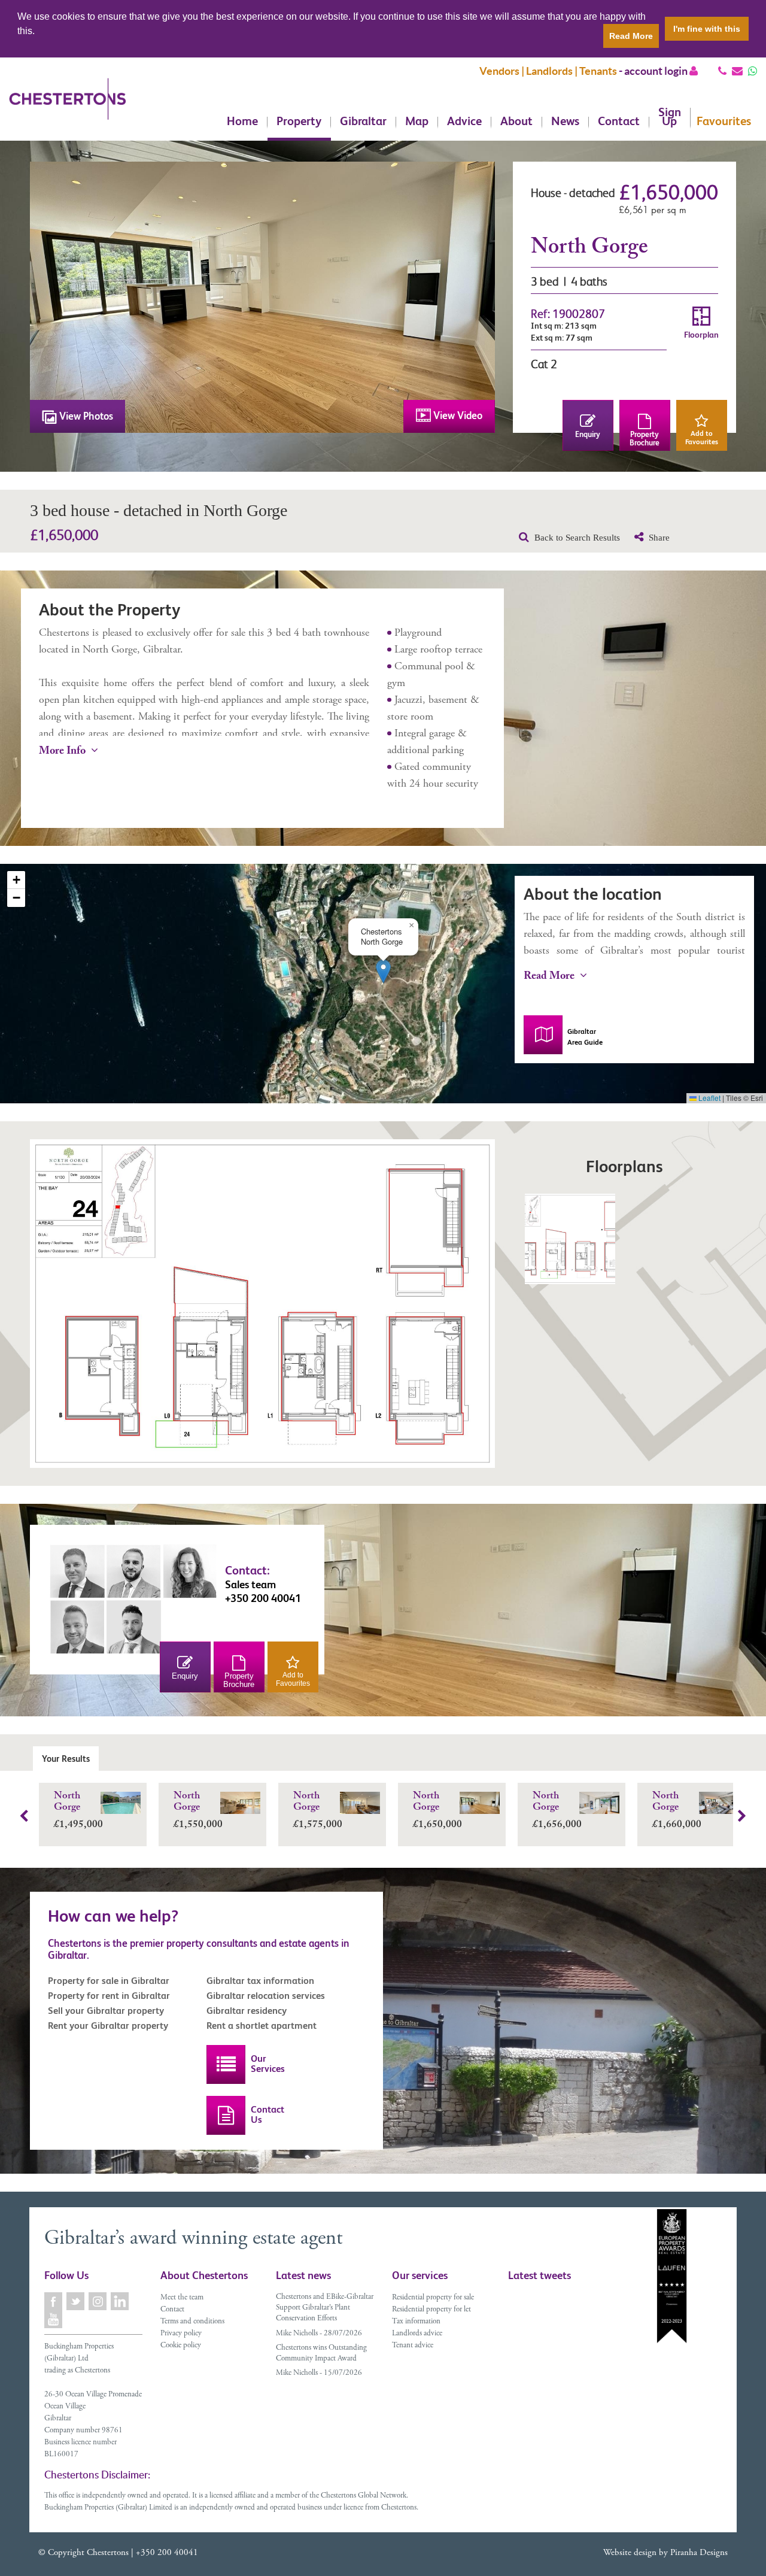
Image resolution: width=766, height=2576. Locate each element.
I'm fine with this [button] (707, 29)
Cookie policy (181, 2346)
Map (417, 122)
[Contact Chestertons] (226, 2115)
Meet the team (182, 2298)
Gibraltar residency (247, 2011)
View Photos (85, 416)
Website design (630, 2553)
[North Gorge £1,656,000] (572, 1843)
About (516, 122)
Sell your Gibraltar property (106, 2011)
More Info (63, 752)
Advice (464, 122)
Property (299, 122)
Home (242, 122)
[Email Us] (737, 71)
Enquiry (588, 434)
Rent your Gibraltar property (108, 2026)
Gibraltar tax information (260, 1981)
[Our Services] (226, 2064)
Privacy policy (181, 2334)
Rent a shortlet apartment (262, 2026)
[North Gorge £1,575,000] (332, 1843)
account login (657, 71)
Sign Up (670, 118)
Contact (619, 122)
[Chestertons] (67, 108)
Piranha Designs (699, 2553)
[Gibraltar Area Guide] (543, 1035)
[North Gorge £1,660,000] (691, 1843)
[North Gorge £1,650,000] (452, 1843)
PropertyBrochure (645, 439)
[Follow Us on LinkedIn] (121, 2302)
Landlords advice (417, 2334)
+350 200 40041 (167, 2553)
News (565, 122)
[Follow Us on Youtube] (54, 2319)
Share (658, 538)
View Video (457, 415)
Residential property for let (431, 2310)
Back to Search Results (576, 538)
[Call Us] (722, 71)
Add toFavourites (702, 438)
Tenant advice (413, 2346)
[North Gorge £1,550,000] (212, 1843)
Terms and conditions (192, 2322)
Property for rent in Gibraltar (109, 1996)
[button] (383, 971)
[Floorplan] (570, 1239)
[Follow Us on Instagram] (98, 2302)
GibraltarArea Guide (585, 1037)
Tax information (416, 2322)
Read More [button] (631, 36)
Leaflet (709, 1098)
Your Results (66, 1759)
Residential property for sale (433, 2298)
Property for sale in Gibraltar (109, 1981)
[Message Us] (753, 71)
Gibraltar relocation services (266, 1996)
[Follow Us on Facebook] (54, 2302)
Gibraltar (363, 122)
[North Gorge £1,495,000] (93, 1843)
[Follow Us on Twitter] (76, 2302)
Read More (550, 977)
